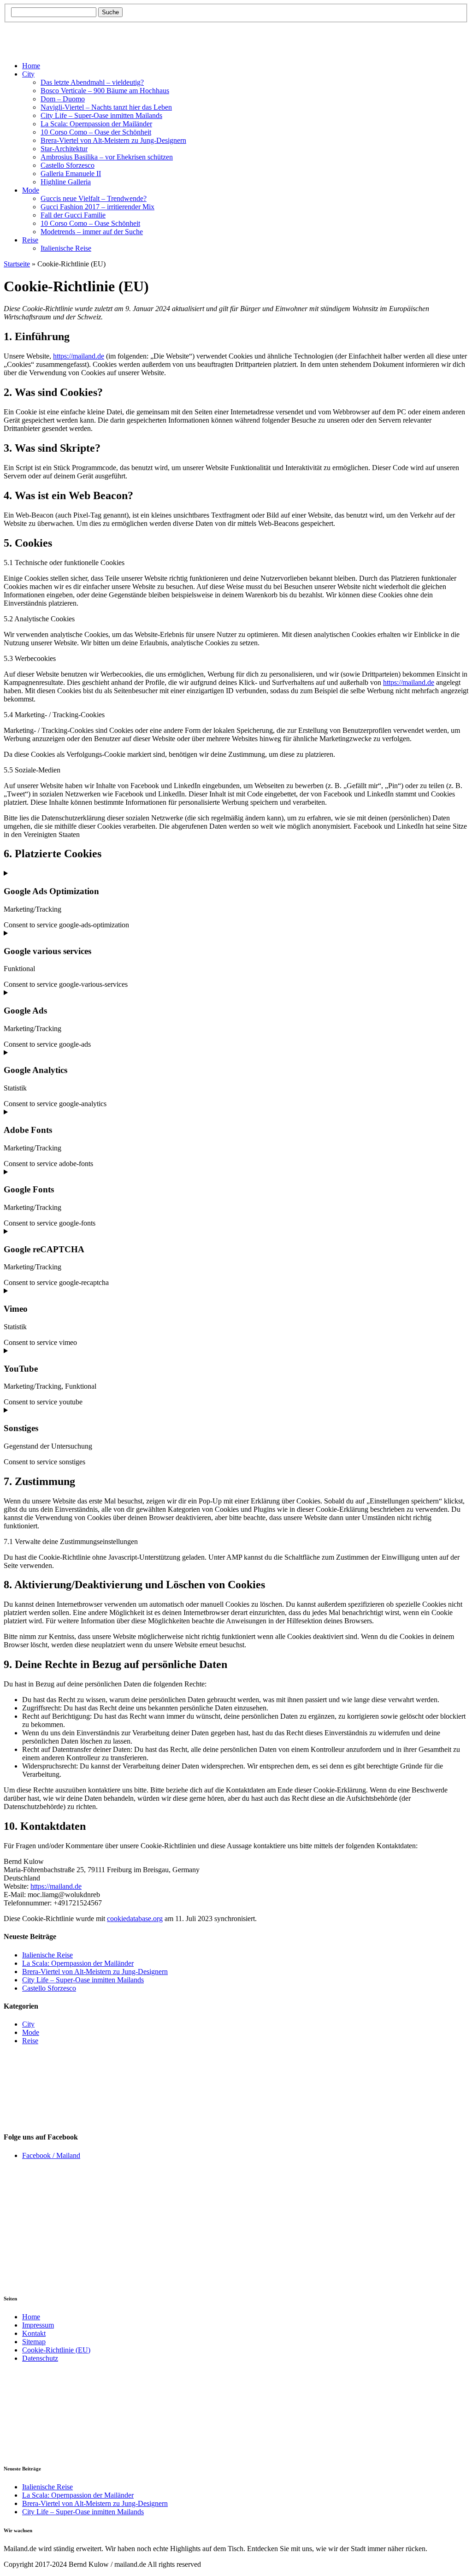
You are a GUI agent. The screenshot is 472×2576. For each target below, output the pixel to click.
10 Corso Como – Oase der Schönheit (96, 132)
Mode (31, 190)
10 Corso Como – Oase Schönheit (90, 223)
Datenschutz (40, 2358)
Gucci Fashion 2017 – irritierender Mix (97, 207)
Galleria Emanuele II (71, 174)
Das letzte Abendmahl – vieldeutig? (92, 82)
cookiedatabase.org (135, 1919)
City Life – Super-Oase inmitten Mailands (101, 115)
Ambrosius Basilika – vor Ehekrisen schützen (107, 157)
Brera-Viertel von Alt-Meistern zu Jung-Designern (113, 140)
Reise (30, 240)
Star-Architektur (64, 149)
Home (31, 66)
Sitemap (34, 2342)
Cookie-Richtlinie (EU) (56, 2350)
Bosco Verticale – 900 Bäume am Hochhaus (105, 91)
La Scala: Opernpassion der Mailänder (96, 124)
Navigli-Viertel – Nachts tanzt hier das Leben (106, 107)
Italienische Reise (66, 248)
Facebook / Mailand (51, 2155)
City (28, 74)
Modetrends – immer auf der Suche (92, 232)
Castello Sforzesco (68, 165)
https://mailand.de (79, 356)
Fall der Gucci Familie (73, 215)
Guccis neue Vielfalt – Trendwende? (94, 198)
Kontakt (34, 2333)
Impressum (38, 2325)
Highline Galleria (66, 182)
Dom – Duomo (63, 99)
